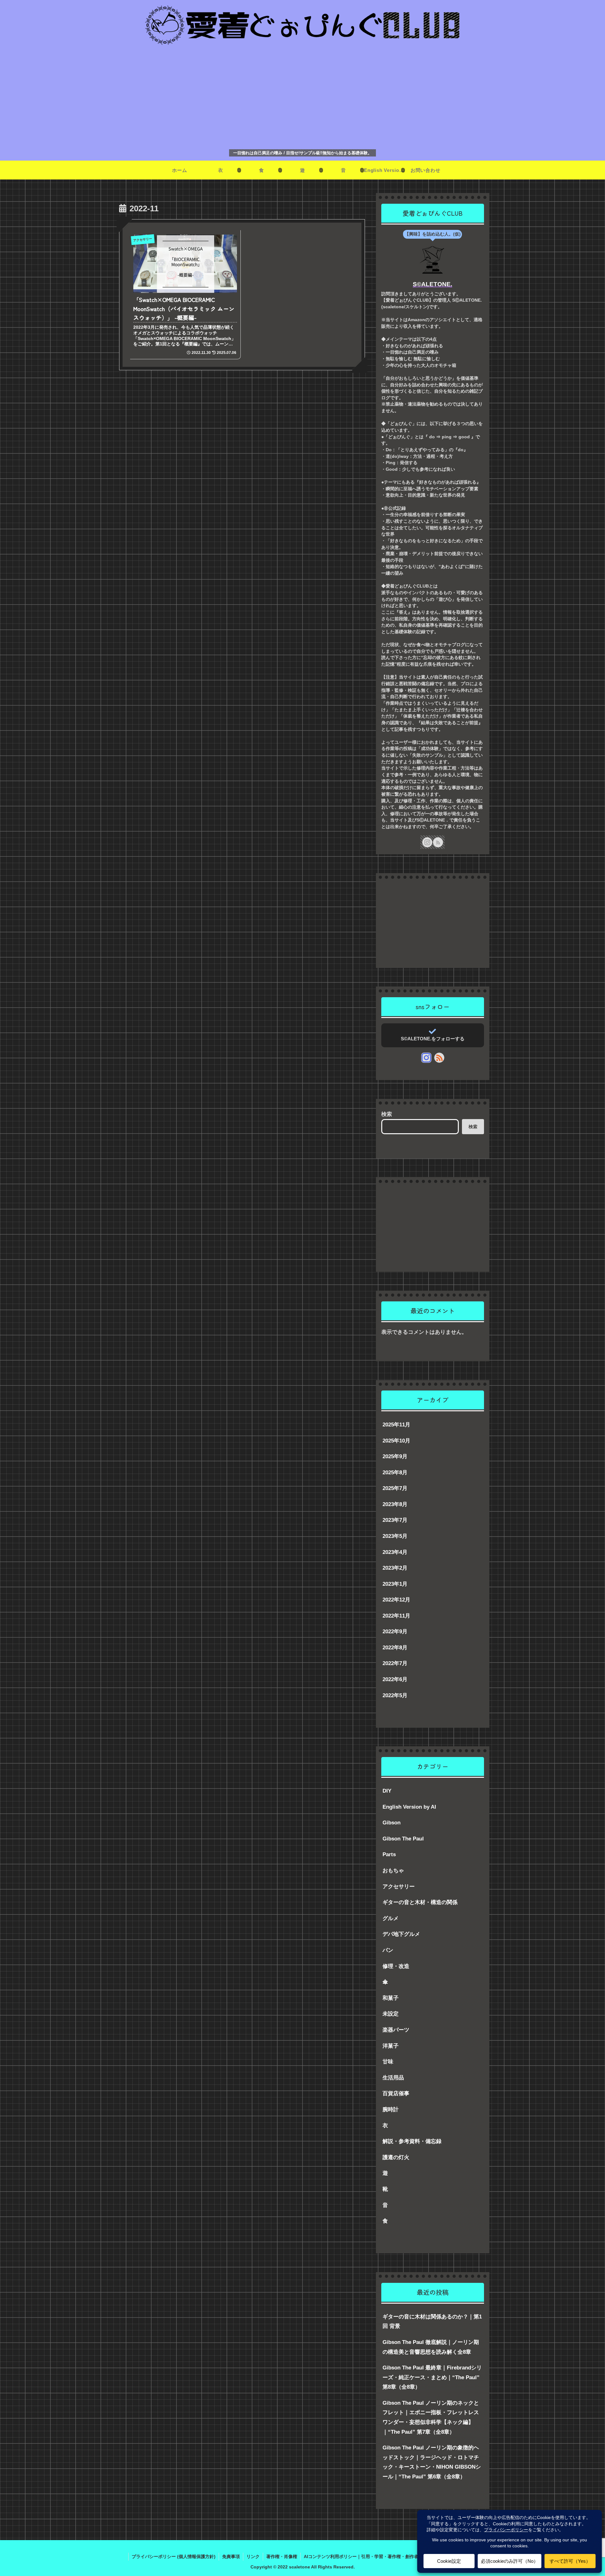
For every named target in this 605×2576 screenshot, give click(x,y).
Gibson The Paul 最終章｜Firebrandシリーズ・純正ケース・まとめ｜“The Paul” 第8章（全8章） (432, 2377)
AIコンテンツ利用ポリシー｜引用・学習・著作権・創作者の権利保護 (372, 2556)
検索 (387, 1114)
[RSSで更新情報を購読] (438, 842)
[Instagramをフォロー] (427, 842)
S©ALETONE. (432, 284)
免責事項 (231, 2556)
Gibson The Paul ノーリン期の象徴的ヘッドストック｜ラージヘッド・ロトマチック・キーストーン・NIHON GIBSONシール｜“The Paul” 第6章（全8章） (432, 2462)
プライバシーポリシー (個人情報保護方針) (174, 2556)
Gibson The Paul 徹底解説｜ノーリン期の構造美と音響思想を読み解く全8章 (431, 2347)
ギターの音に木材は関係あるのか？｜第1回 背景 (432, 2322)
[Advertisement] (302, 98)
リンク (253, 2556)
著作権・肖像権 (282, 2556)
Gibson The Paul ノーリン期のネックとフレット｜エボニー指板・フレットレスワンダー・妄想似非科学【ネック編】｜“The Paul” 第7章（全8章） (431, 2417)
